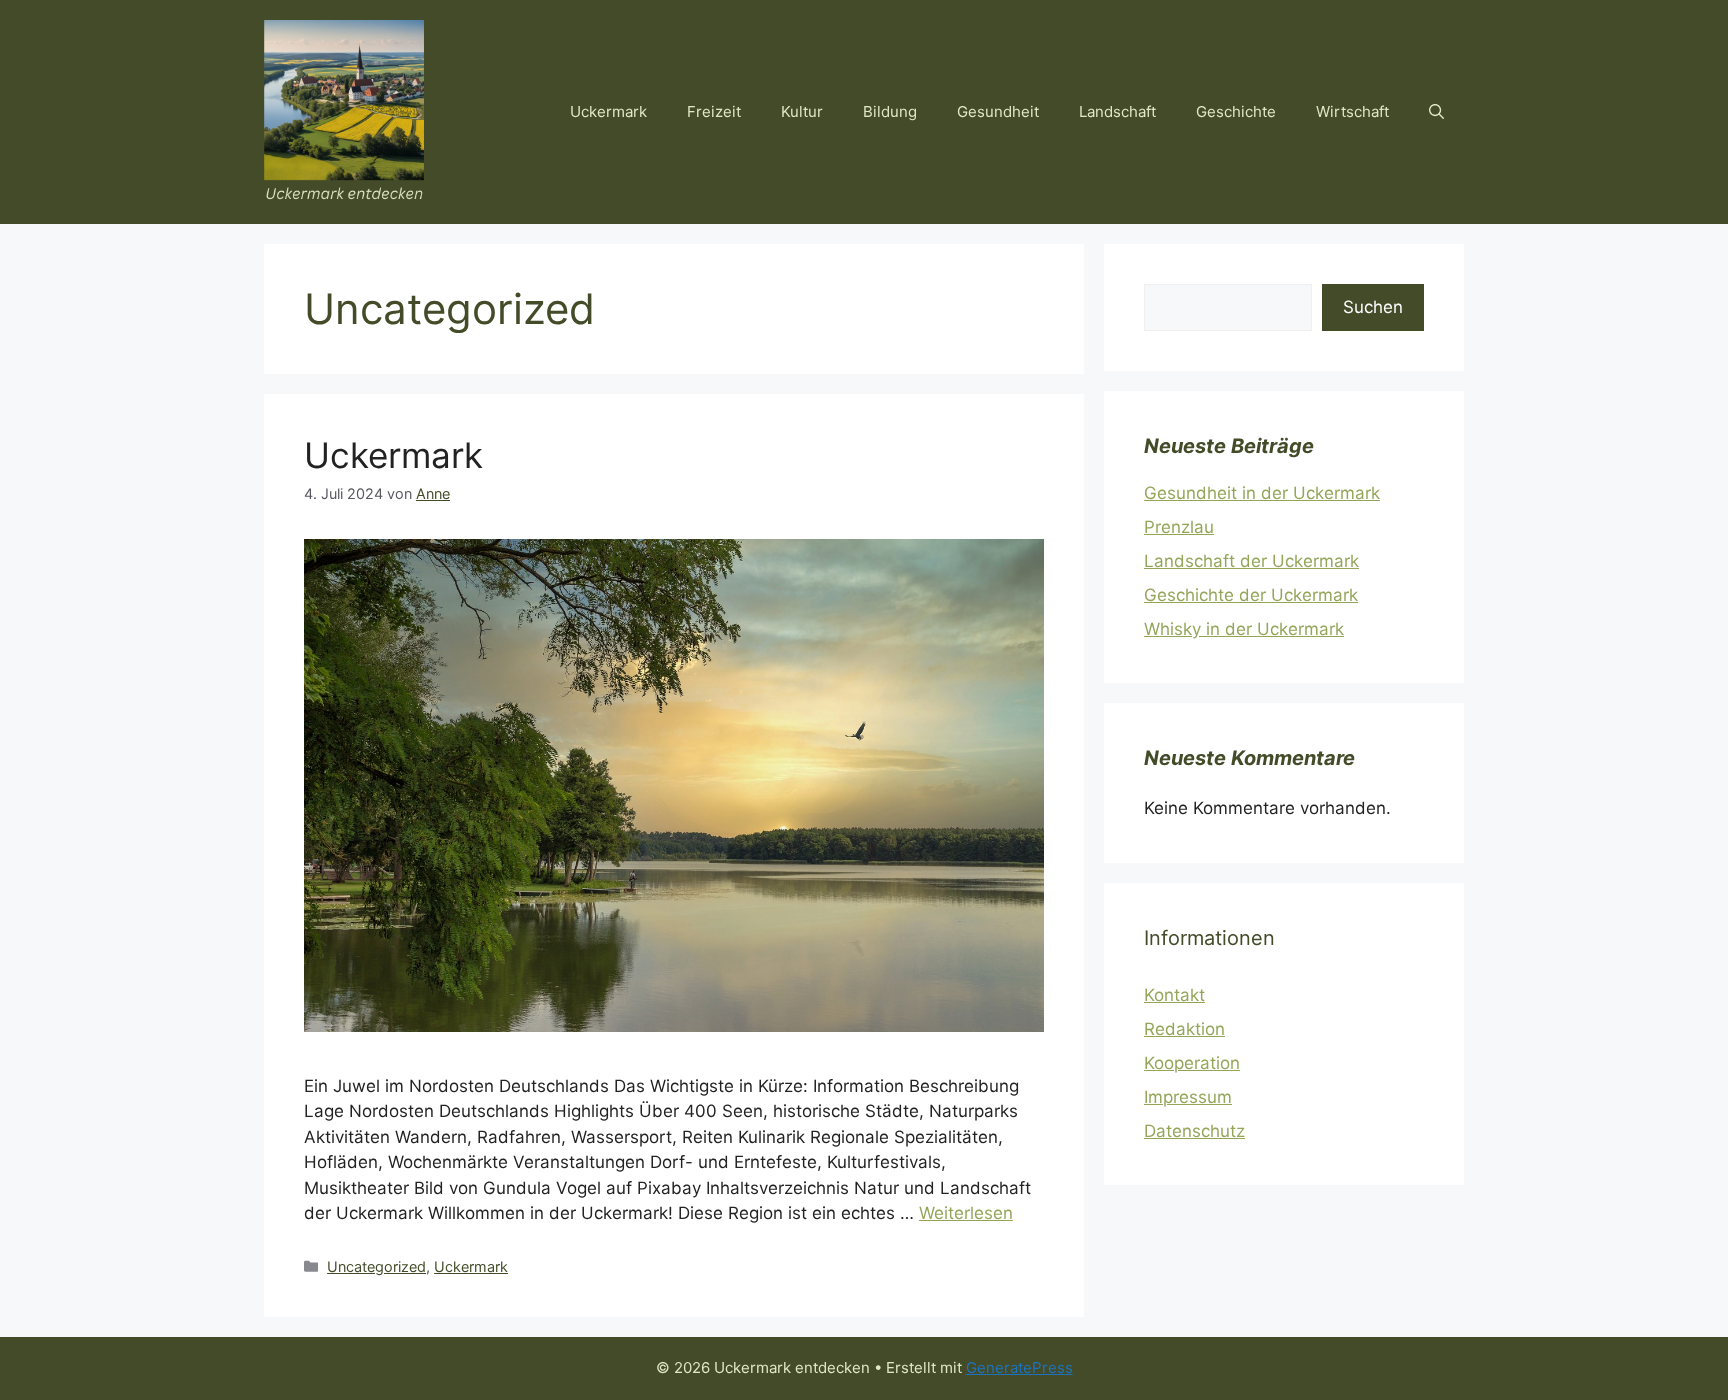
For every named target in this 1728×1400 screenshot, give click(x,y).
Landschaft (1117, 111)
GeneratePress (1019, 1367)
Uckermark (608, 111)
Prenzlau (1179, 527)
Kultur (802, 111)
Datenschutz (1194, 1131)
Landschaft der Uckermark (1251, 561)
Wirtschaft (1352, 111)
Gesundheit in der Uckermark (1262, 493)
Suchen (1373, 307)
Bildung (890, 111)
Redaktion (1184, 1029)
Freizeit (714, 111)
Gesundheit (998, 111)
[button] (1436, 112)
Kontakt (1174, 995)
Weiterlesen (966, 1213)
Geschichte (1236, 111)
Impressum (1188, 1097)
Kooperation (1192, 1063)
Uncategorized (376, 1266)
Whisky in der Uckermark (1244, 629)
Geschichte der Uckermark (1251, 595)
